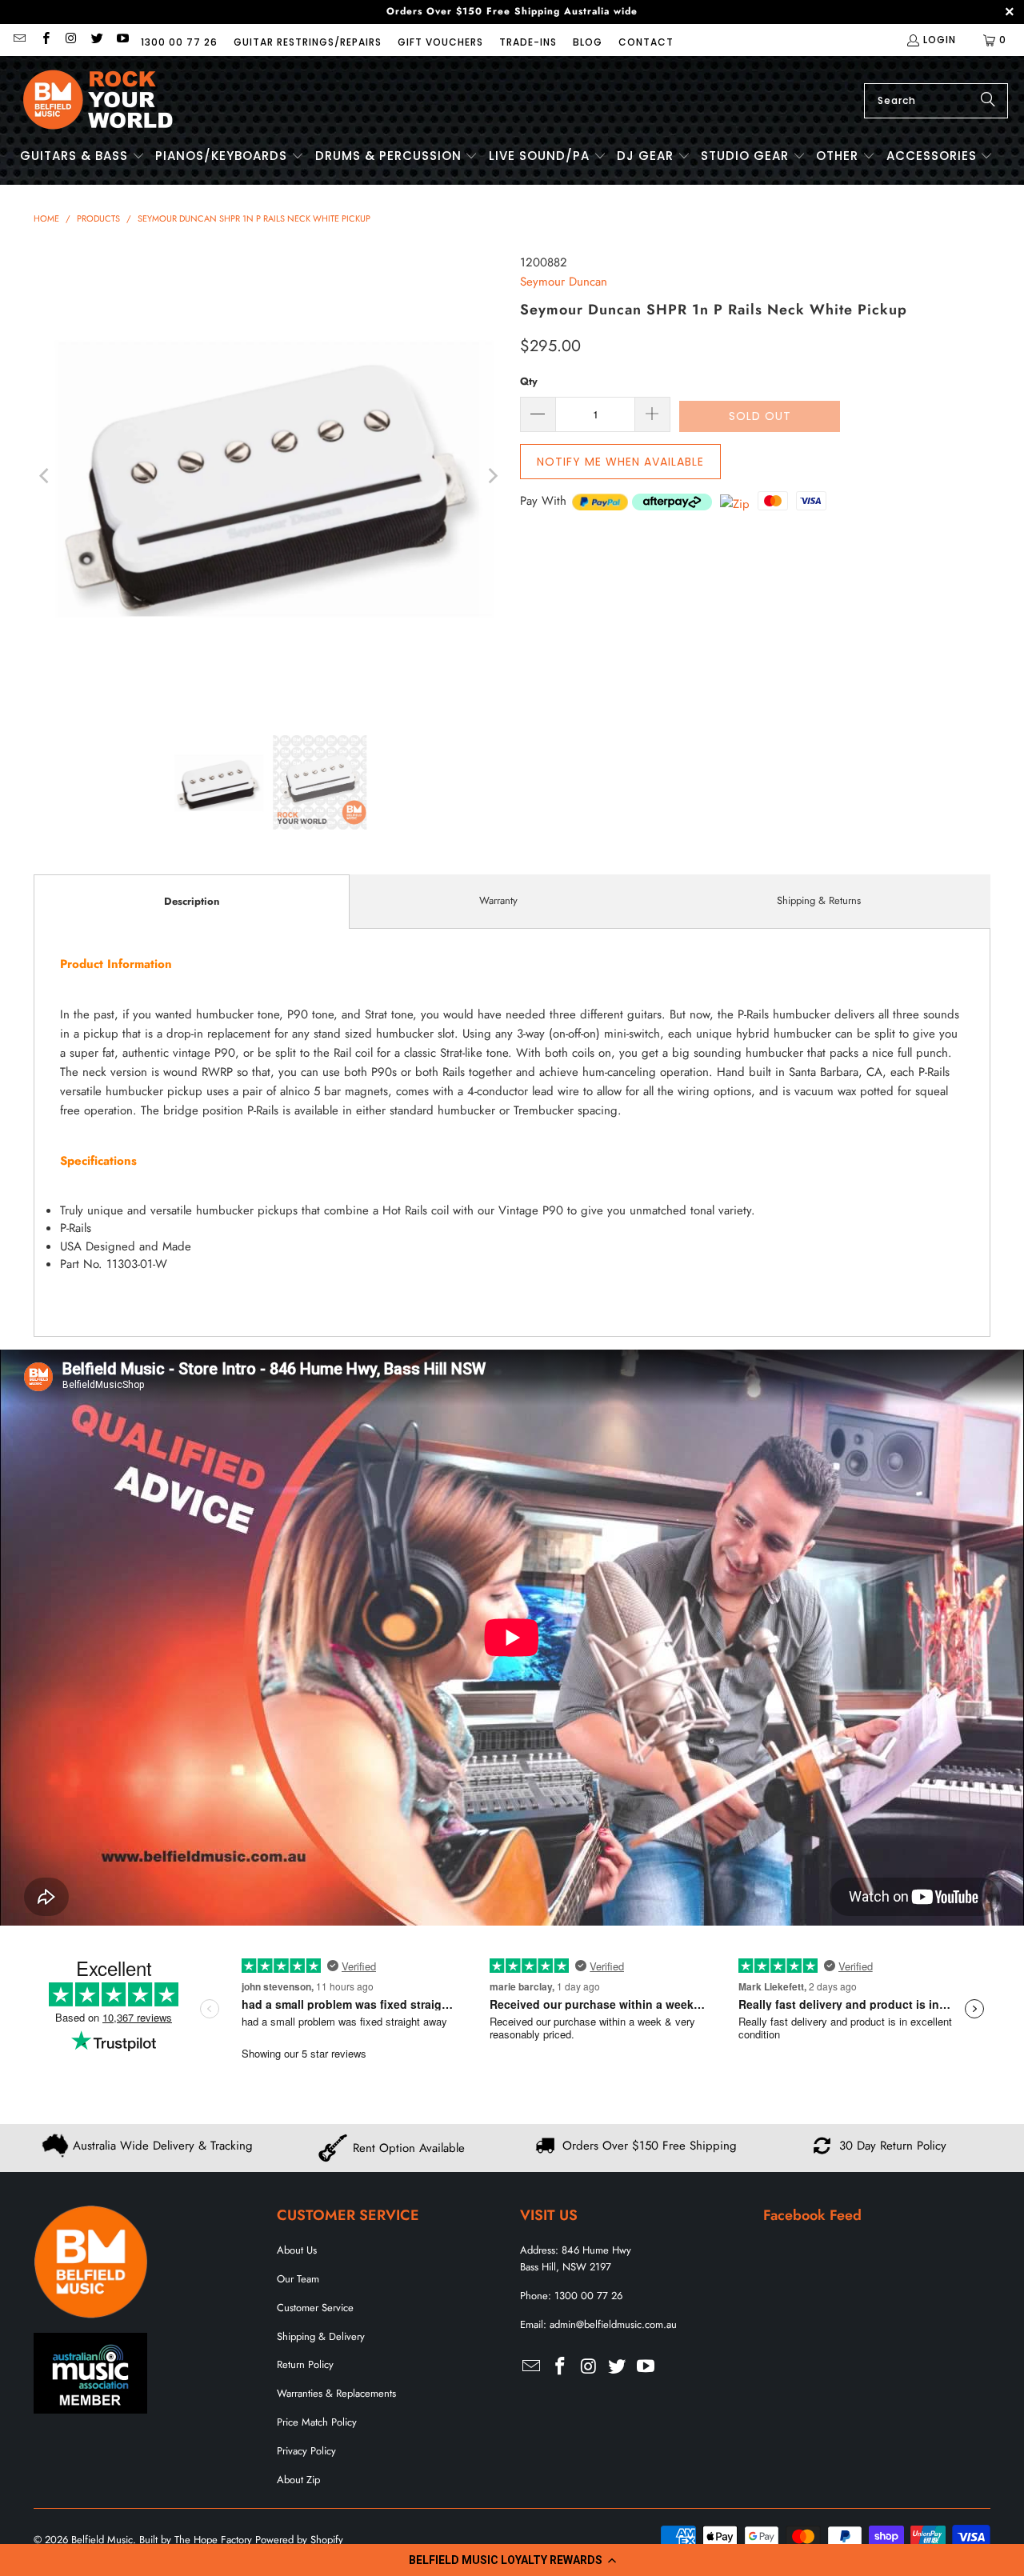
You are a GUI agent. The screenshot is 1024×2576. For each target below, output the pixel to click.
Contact (646, 42)
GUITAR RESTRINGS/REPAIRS (308, 42)
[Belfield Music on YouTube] (122, 40)
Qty (529, 381)
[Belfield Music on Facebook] (44, 40)
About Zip (298, 2480)
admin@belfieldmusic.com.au (613, 2324)
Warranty (498, 900)
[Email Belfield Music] (19, 40)
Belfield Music (102, 2540)
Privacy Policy (306, 2451)
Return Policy (305, 2364)
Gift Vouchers (440, 42)
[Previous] (46, 476)
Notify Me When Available (620, 462)
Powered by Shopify (299, 2540)
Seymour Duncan (564, 282)
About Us (297, 2250)
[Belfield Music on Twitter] (96, 40)
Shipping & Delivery (321, 2336)
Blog (588, 42)
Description (192, 901)
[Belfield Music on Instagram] (71, 40)
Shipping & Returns (819, 900)
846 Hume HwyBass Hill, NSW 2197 (576, 2258)
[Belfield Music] (98, 100)
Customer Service (315, 2308)
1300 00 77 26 (179, 42)
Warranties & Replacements (336, 2393)
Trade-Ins (528, 42)
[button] (512, 2560)
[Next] (492, 476)
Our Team (298, 2279)
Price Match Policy (317, 2422)
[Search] (988, 101)
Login (940, 40)
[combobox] (936, 101)
